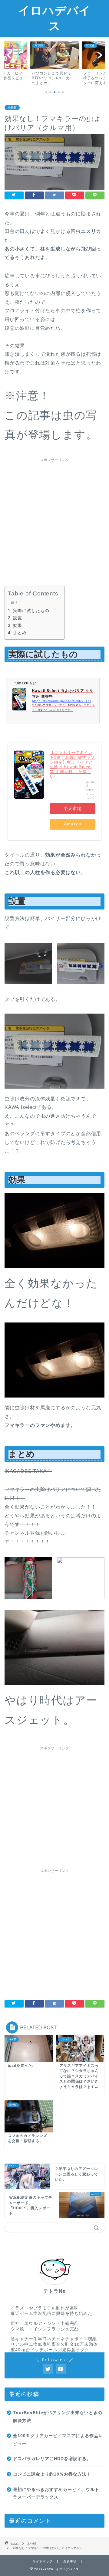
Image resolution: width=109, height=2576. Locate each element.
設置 (18, 618)
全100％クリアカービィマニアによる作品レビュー (58, 2440)
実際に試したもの (31, 611)
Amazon (73, 824)
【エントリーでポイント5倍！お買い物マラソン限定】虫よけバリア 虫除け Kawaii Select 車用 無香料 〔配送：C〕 (72, 764)
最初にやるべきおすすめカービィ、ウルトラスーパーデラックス (56, 2494)
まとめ (20, 633)
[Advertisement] (54, 519)
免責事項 (70, 2561)
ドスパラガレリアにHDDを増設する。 (52, 2459)
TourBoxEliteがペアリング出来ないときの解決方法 (58, 2417)
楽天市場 (73, 809)
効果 (18, 625)
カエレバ (90, 796)
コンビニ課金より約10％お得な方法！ (52, 2474)
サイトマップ (43, 2561)
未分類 (12, 108)
